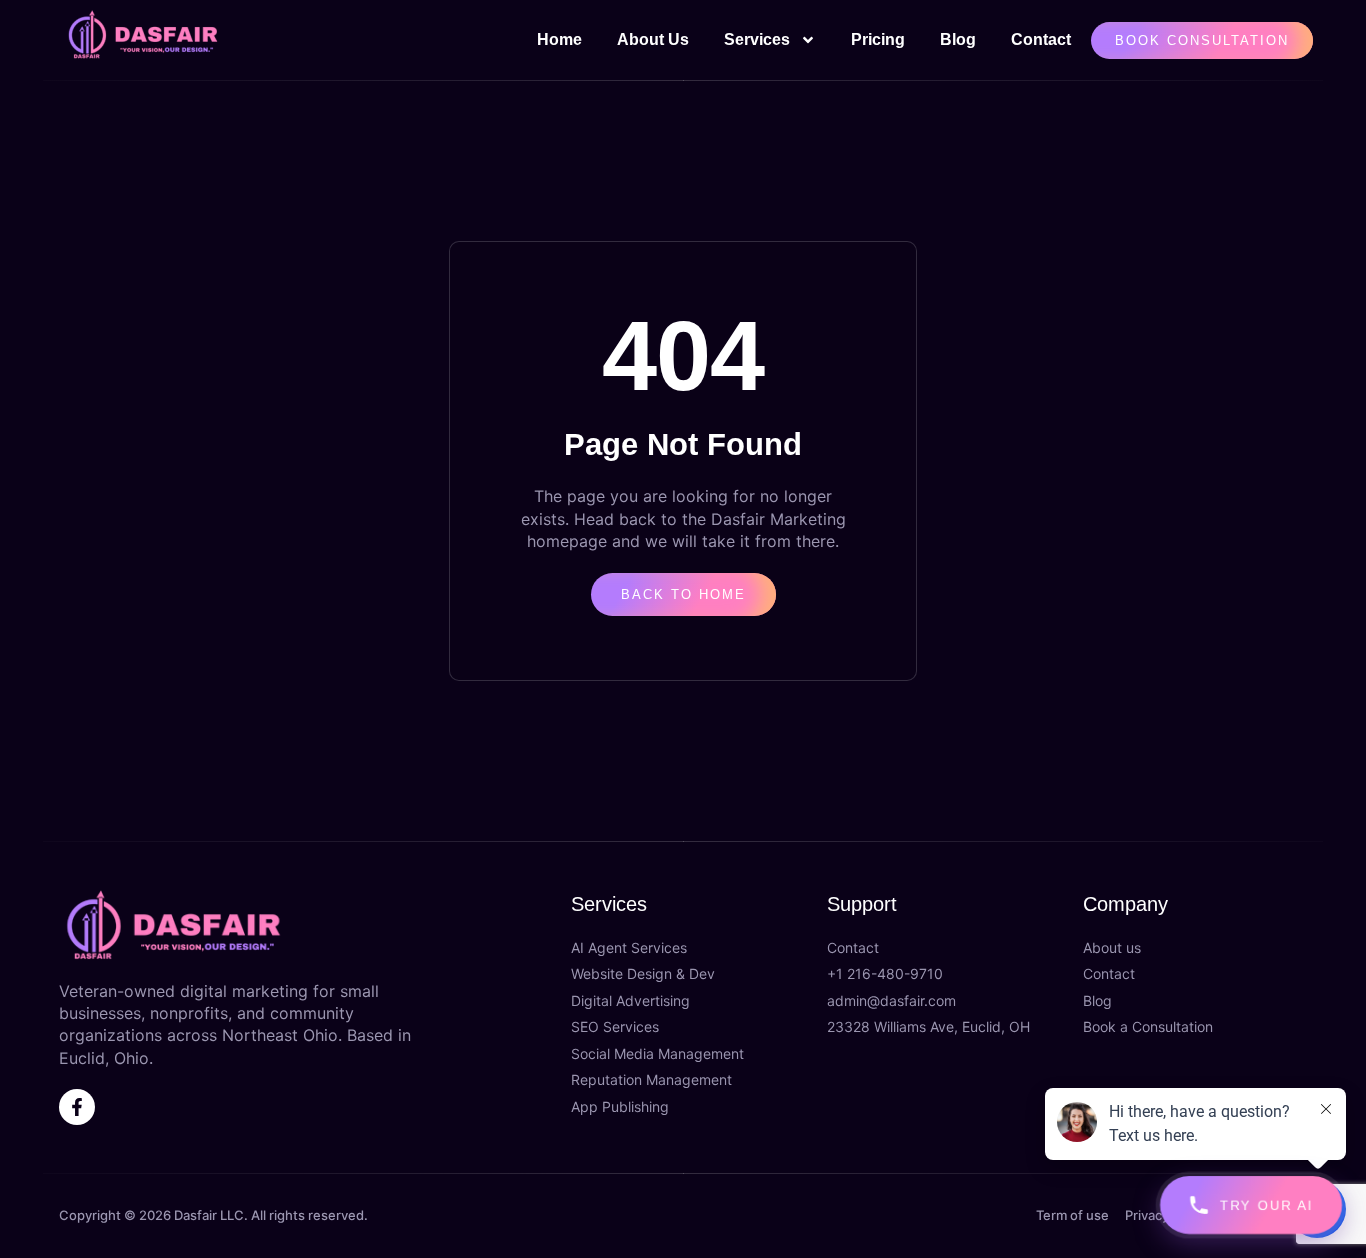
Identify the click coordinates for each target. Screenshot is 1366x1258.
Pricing (878, 39)
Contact (1041, 39)
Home (559, 39)
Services (757, 39)
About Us (653, 39)
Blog (958, 39)
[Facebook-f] (77, 1107)
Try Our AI (1267, 1205)
